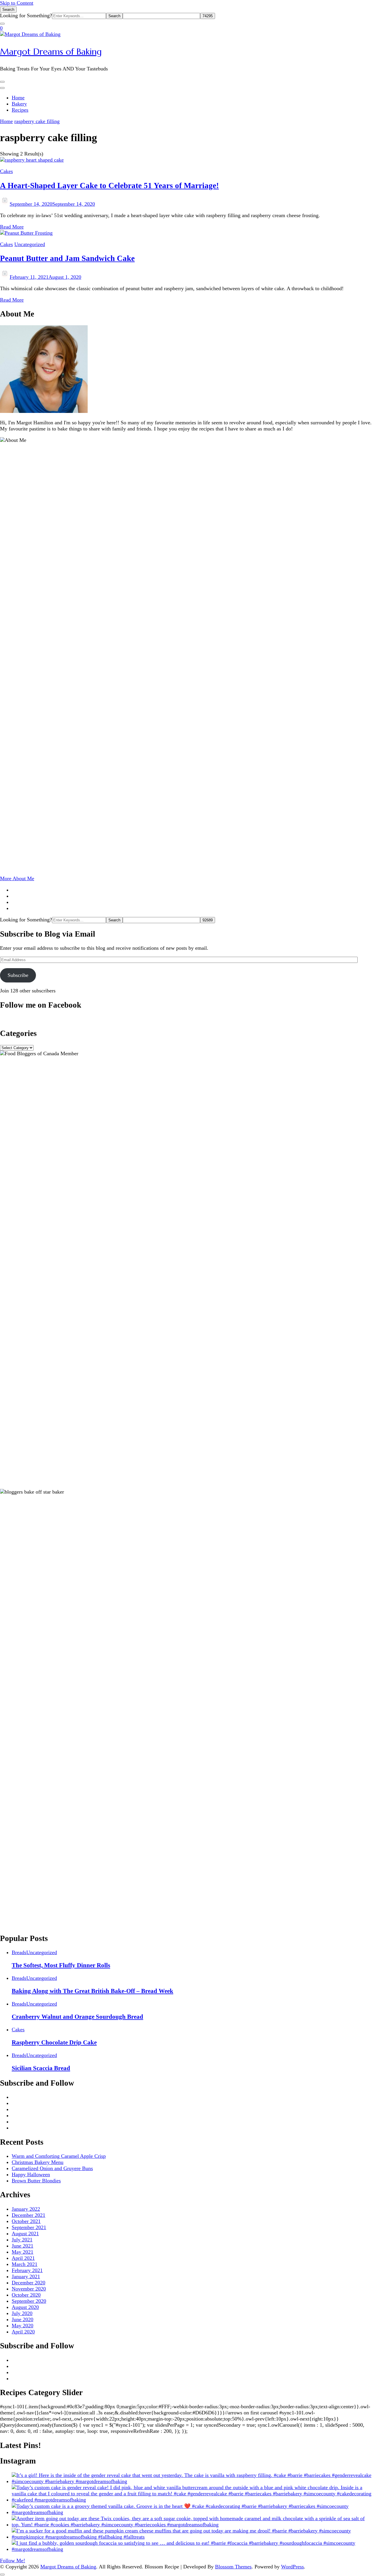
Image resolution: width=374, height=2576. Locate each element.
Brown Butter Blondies (36, 2181)
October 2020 (26, 2295)
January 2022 (26, 2209)
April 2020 (23, 2332)
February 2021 (27, 2270)
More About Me (17, 878)
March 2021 (25, 2264)
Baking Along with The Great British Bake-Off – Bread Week (92, 1991)
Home (18, 98)
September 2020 (29, 2301)
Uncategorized (30, 244)
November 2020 (29, 2289)
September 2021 (29, 2227)
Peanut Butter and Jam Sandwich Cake (67, 258)
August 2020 (25, 2307)
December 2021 (28, 2215)
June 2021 (22, 2246)
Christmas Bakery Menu (38, 2162)
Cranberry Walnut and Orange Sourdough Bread (77, 2017)
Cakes (6, 171)
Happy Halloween (31, 2174)
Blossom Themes (233, 2567)
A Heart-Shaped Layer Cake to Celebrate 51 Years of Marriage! (109, 186)
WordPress (292, 2567)
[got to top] (2, 2575)
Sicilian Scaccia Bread (41, 2068)
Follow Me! (13, 2561)
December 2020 (28, 2283)
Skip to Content (17, 3)
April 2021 (23, 2258)
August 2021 (25, 2234)
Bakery (19, 104)
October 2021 (26, 2221)
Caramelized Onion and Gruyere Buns (52, 2168)
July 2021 (22, 2240)
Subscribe (18, 975)
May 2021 (22, 2252)
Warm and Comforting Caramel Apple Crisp (59, 2156)
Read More (12, 227)
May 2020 (22, 2326)
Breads (19, 1952)
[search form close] (2, 24)
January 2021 (26, 2276)
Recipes (20, 110)
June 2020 (22, 2319)
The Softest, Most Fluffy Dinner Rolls (61, 1965)
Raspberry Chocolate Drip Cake (54, 2042)
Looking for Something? (26, 15)
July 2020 (22, 2313)
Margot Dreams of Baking (51, 52)
